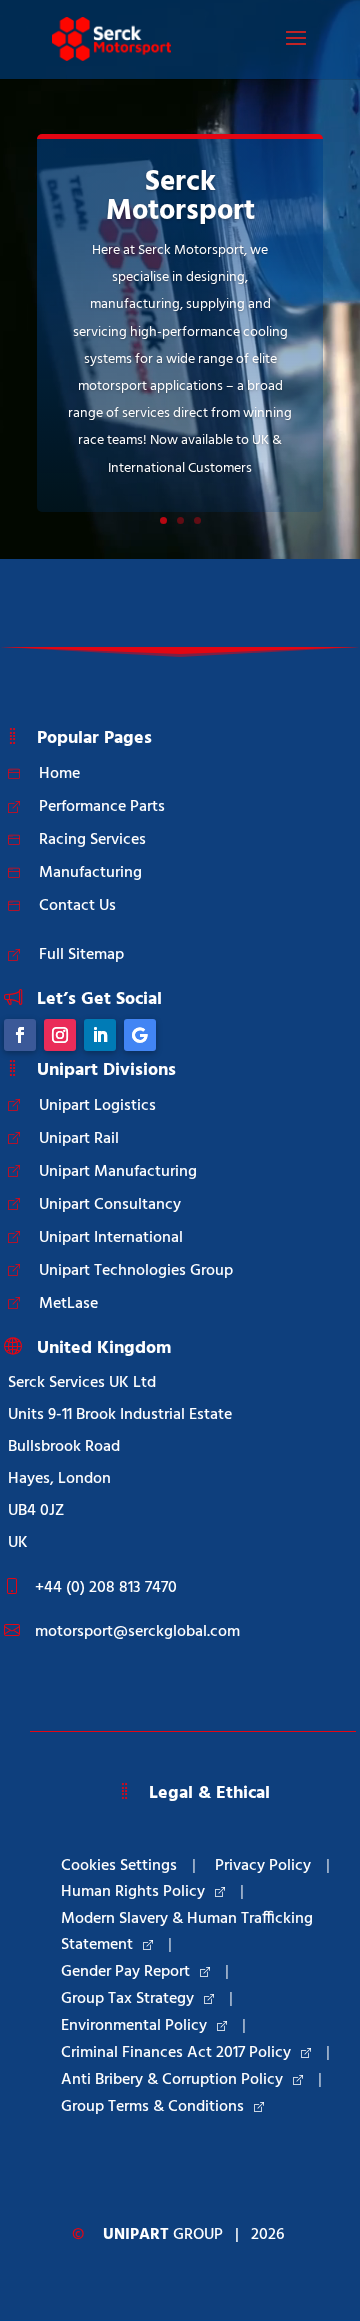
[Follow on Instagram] (60, 1035)
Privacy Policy (263, 1866)
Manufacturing (90, 873)
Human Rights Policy (133, 1892)
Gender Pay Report (125, 1972)
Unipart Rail (79, 1139)
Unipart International (111, 1238)
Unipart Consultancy (110, 1205)
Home (59, 774)
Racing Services (92, 840)
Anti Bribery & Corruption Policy (172, 2080)
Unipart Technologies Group (136, 1271)
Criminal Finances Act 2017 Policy (176, 2053)
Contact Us (77, 906)
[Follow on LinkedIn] (100, 1035)
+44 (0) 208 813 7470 (106, 1588)
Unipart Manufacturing (118, 1172)
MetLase (68, 1304)
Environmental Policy (134, 2026)
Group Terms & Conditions (152, 2107)
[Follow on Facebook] (20, 1035)
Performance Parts (102, 807)
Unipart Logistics (97, 1106)
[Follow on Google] (140, 1035)
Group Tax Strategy (127, 1999)
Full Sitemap (81, 955)
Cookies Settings (119, 1866)
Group (163, 2235)
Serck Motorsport (180, 197)
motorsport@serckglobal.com (137, 1632)
